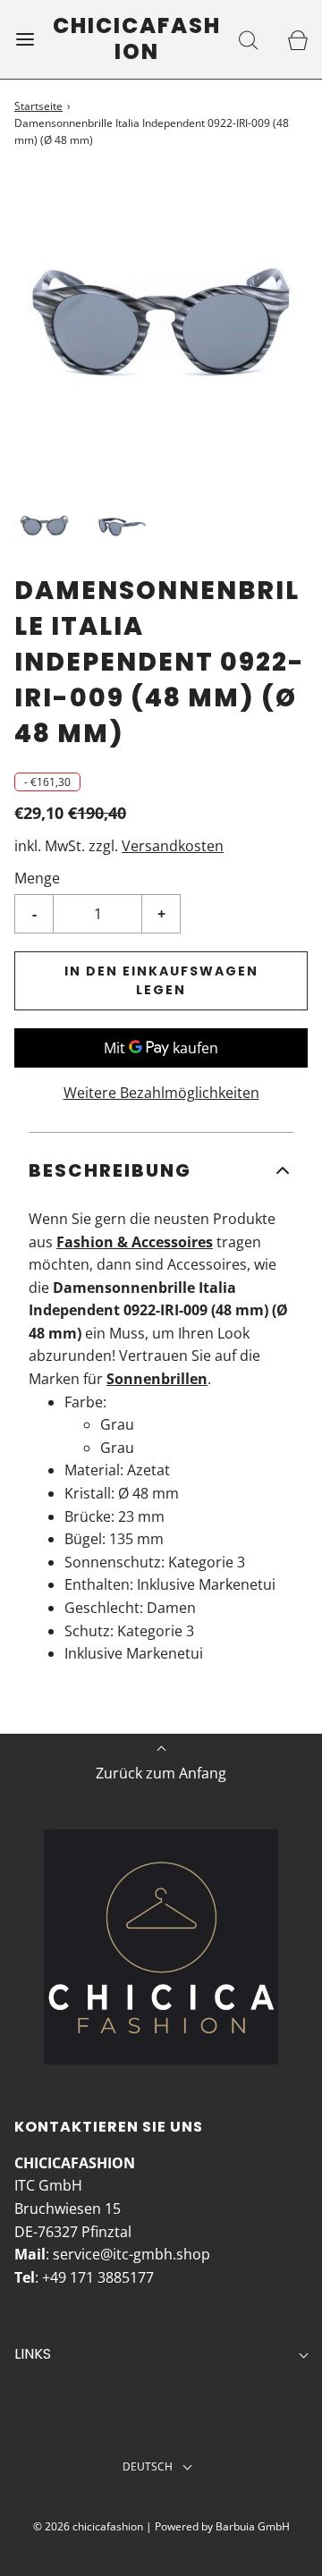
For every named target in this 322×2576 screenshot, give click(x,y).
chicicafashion (137, 39)
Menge (37, 878)
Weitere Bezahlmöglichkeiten (161, 1093)
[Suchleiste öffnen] (248, 39)
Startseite (38, 106)
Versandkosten (173, 846)
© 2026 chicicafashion (88, 2526)
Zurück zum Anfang (161, 1773)
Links (33, 2354)
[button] (44, 525)
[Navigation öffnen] (25, 39)
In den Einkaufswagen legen (161, 980)
